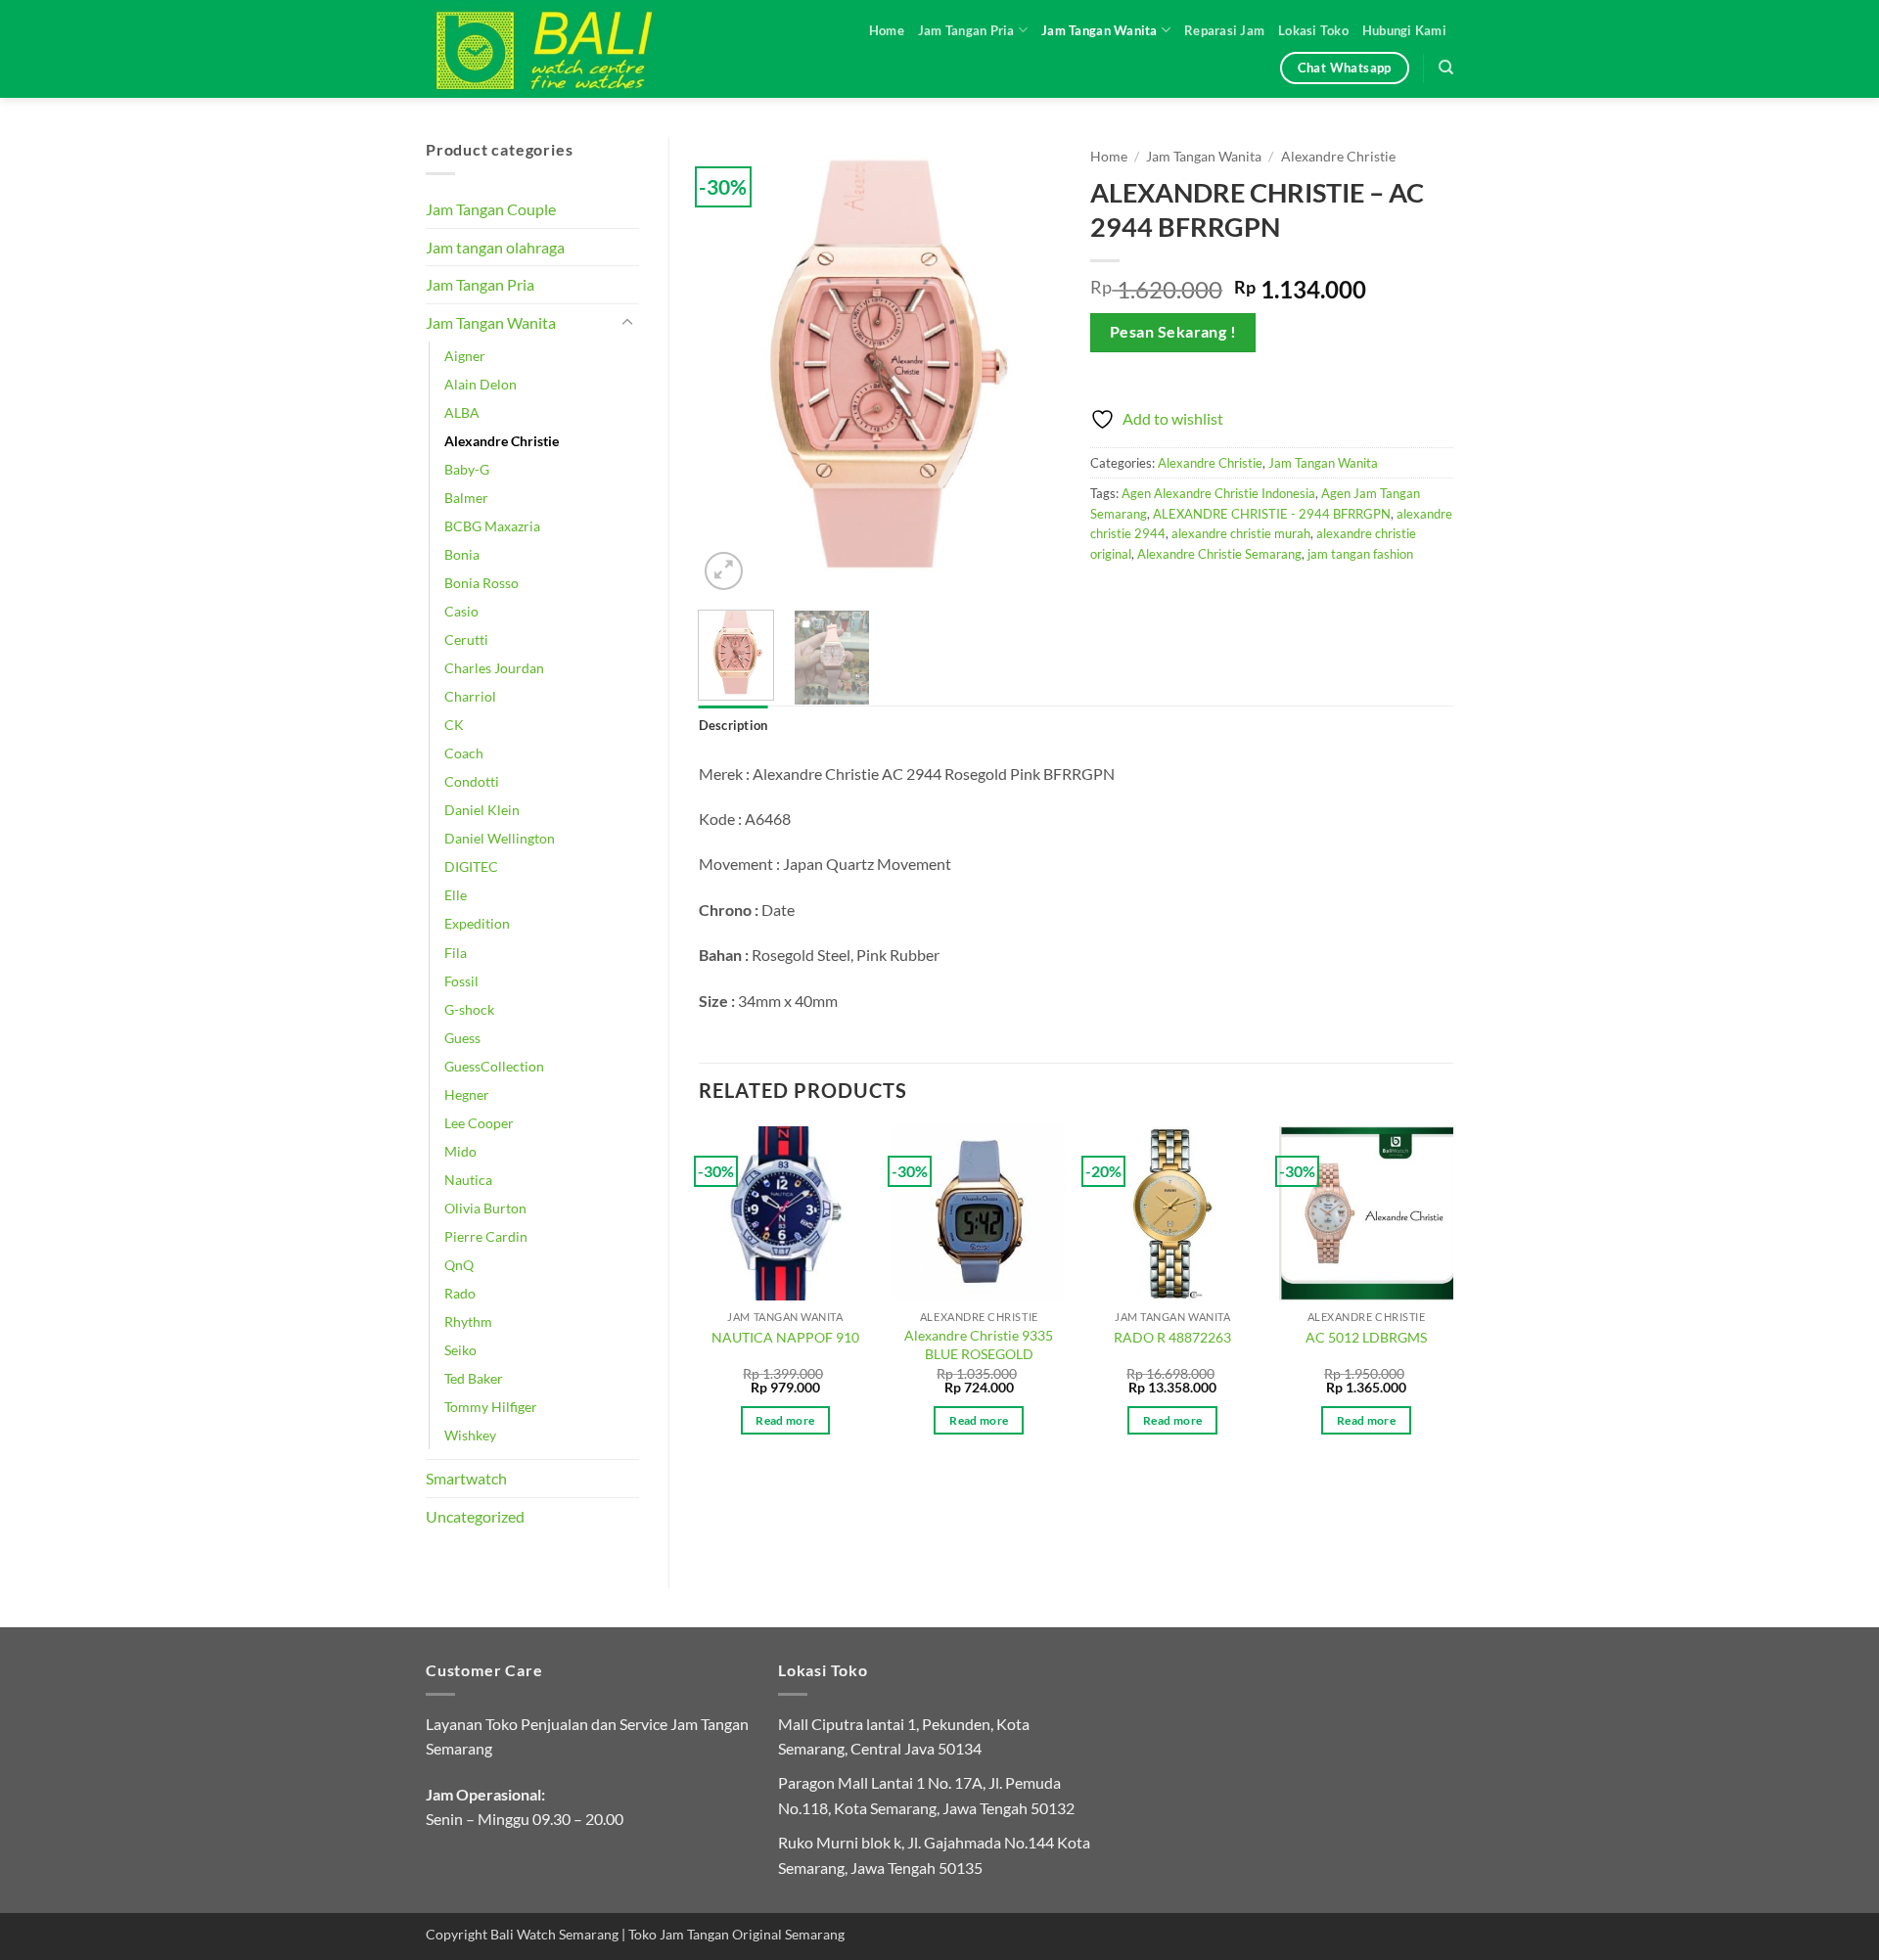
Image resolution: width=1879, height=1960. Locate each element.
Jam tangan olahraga (495, 247)
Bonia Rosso (481, 583)
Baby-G (467, 469)
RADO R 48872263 (1172, 1337)
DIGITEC (471, 866)
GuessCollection (494, 1066)
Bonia (462, 554)
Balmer (466, 498)
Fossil (461, 981)
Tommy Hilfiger (491, 1407)
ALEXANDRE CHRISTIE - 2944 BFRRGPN (1272, 514)
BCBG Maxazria (492, 526)
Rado (460, 1293)
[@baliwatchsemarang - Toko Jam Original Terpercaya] (563, 49)
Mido (460, 1151)
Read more (785, 1420)
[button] (724, 571)
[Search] (1446, 68)
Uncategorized (475, 1516)
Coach (464, 753)
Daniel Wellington (500, 838)
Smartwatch (466, 1478)
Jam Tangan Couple (491, 209)
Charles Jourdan (494, 668)
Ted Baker (474, 1378)
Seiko (460, 1350)
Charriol (470, 696)
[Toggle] (627, 323)
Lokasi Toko (1313, 30)
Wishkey (470, 1435)
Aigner (465, 356)
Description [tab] (733, 725)
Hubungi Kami (1404, 30)
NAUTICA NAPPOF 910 (785, 1337)
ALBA (462, 412)
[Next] (1030, 366)
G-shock (469, 1009)
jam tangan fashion (1360, 554)
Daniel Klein (482, 810)
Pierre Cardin (486, 1236)
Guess (462, 1038)
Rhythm (468, 1322)
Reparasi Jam (1224, 30)
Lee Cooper (479, 1123)
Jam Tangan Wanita (1099, 30)
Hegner (467, 1094)
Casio (461, 611)
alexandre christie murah (1241, 533)
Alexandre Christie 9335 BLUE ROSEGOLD (979, 1345)
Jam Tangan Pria (966, 30)
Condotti (472, 781)
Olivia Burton (485, 1208)
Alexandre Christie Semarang (1219, 554)
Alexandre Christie (502, 441)
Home (887, 30)
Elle (456, 895)
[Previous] (730, 366)
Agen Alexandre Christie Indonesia (1218, 493)
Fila (456, 953)
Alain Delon (481, 384)
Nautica (468, 1180)
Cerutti (466, 639)
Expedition (477, 923)
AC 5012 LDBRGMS (1366, 1337)
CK (454, 725)
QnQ (459, 1265)
